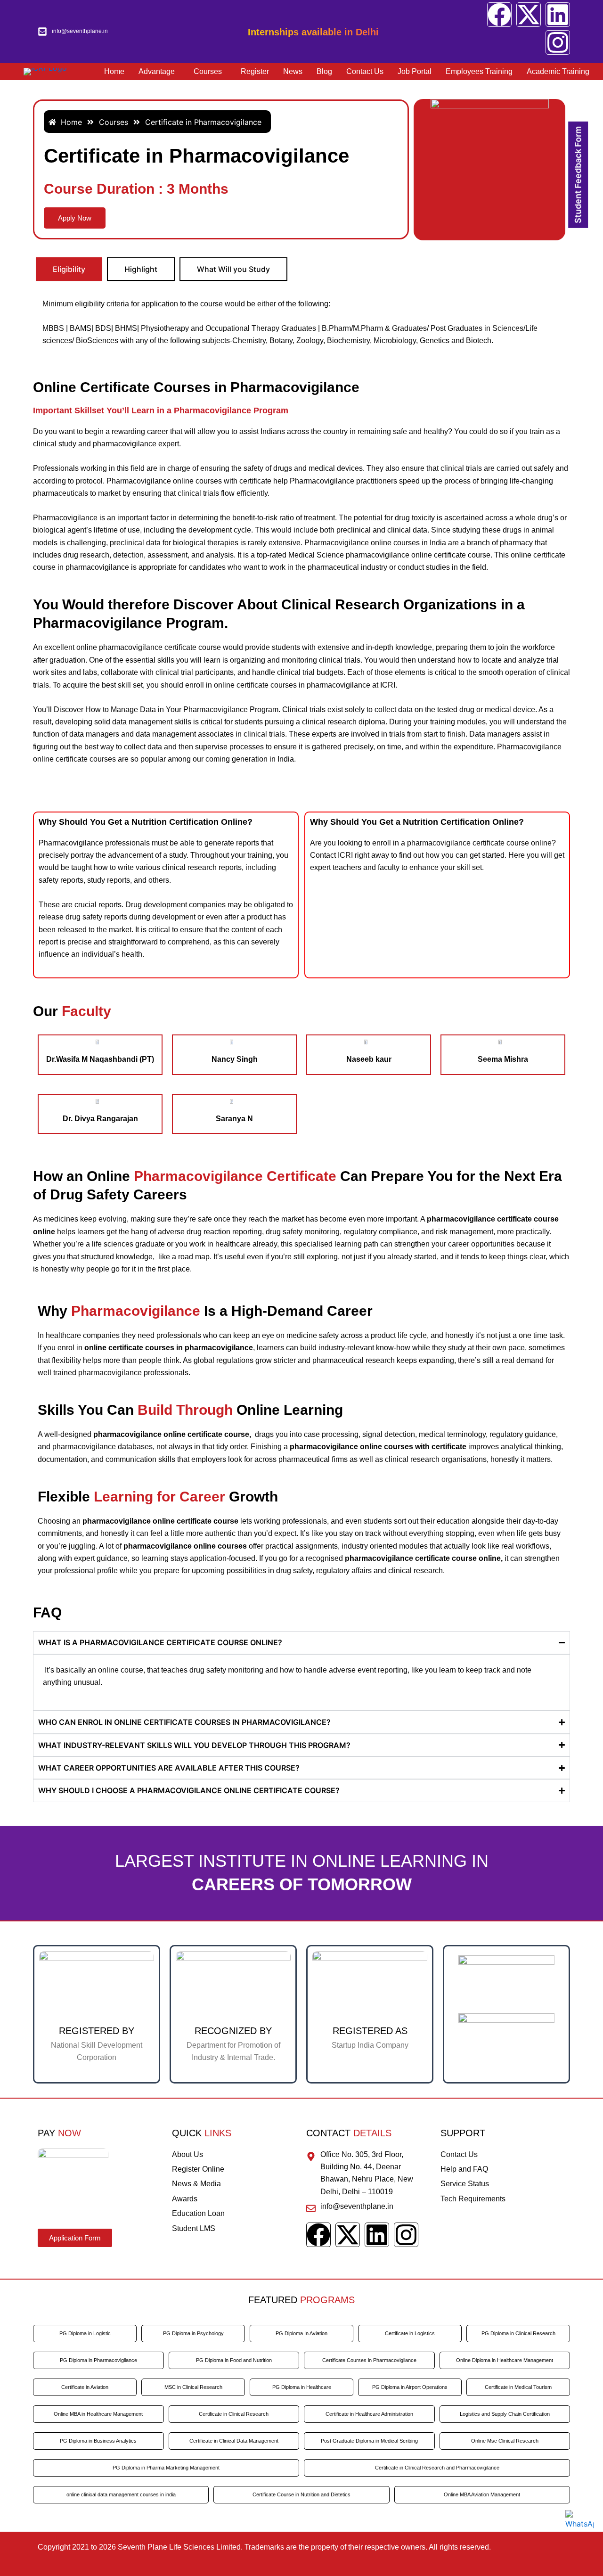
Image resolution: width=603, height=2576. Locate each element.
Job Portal (415, 71)
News (293, 71)
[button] (159, 72)
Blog (324, 71)
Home (114, 71)
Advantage (157, 71)
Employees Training (479, 71)
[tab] (69, 269)
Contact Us (365, 71)
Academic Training (558, 71)
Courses (208, 71)
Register (255, 71)
